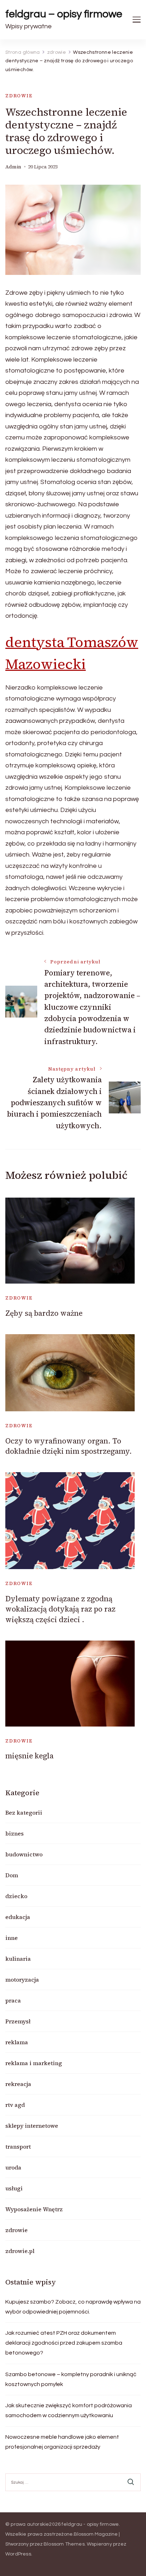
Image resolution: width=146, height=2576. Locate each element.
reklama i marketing (34, 2063)
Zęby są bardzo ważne (44, 1313)
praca (13, 2000)
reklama (17, 2042)
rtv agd (15, 2105)
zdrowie (19, 96)
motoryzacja (22, 1979)
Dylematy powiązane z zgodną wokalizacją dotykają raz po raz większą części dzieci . (60, 1609)
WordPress (18, 2554)
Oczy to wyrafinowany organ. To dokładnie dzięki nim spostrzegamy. (69, 1446)
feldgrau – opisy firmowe (64, 14)
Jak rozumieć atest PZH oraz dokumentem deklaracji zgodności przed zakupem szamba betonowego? (64, 2343)
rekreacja (18, 2084)
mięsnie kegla (29, 1756)
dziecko (16, 1896)
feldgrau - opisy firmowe (90, 2524)
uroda (13, 2167)
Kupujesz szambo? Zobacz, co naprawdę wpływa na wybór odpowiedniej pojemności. (73, 2307)
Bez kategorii (24, 1813)
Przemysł (18, 2021)
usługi (14, 2188)
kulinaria (18, 1959)
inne (12, 1938)
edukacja (18, 1917)
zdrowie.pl (20, 2251)
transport (18, 2146)
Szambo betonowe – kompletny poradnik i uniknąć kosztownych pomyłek (71, 2379)
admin (13, 167)
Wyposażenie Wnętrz (34, 2209)
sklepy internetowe (32, 2126)
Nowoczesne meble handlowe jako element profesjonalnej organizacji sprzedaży (62, 2442)
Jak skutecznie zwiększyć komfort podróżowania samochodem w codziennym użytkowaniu (69, 2410)
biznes (15, 1833)
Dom (12, 1875)
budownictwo (24, 1854)
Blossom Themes (64, 2544)
